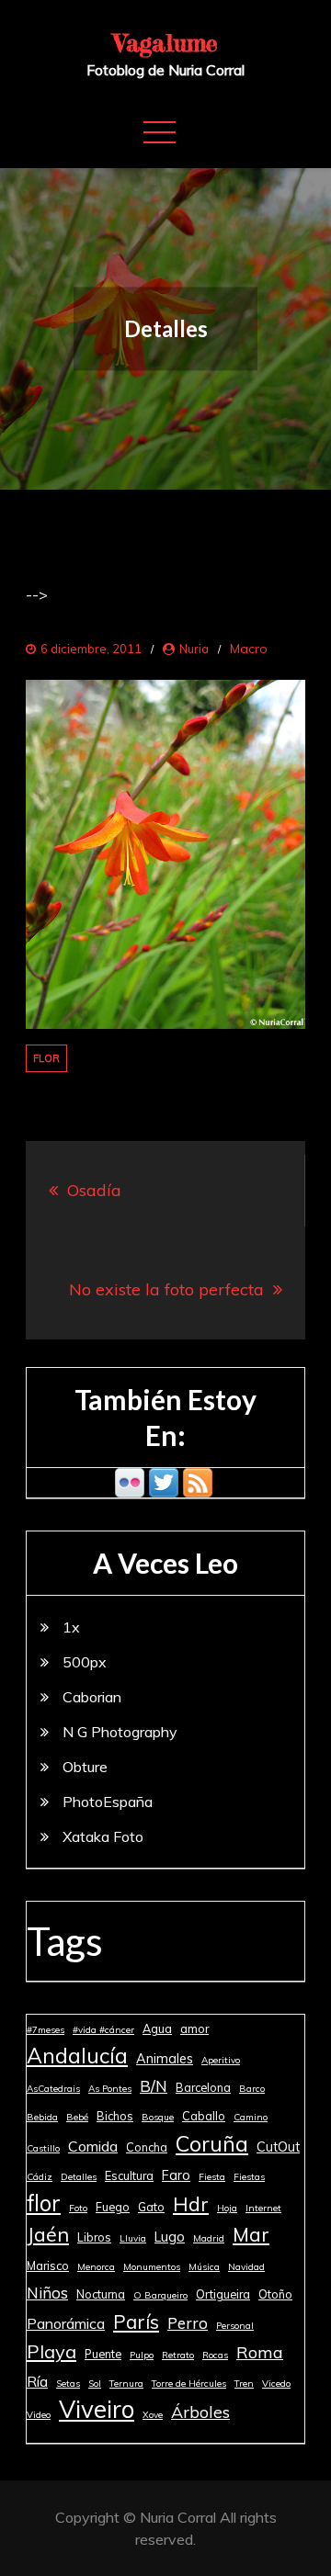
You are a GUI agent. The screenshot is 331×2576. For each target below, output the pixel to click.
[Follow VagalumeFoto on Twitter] (164, 1481)
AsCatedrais (53, 2089)
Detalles (79, 2177)
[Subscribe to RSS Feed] (198, 1481)
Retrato (178, 2355)
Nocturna (101, 2294)
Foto (78, 2208)
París (136, 2322)
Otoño (275, 2294)
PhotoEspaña (108, 1802)
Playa (51, 2351)
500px (85, 1662)
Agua (157, 2028)
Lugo (170, 2237)
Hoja (227, 2208)
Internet (263, 2208)
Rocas (215, 2355)
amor (194, 2028)
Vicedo (276, 2384)
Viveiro (97, 2410)
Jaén (48, 2234)
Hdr (191, 2204)
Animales (165, 2059)
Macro (249, 649)
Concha (147, 2147)
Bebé (77, 2117)
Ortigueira (223, 2294)
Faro (176, 2175)
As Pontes (110, 2089)
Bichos (115, 2116)
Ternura (126, 2384)
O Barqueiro (160, 2295)
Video (39, 2415)
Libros (94, 2237)
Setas (68, 2384)
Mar (251, 2234)
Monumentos (152, 2267)
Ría (37, 2381)
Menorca (96, 2267)
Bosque (158, 2117)
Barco (252, 2089)
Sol (95, 2384)
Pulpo (142, 2355)
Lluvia (133, 2238)
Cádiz (40, 2177)
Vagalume (166, 43)
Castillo (43, 2148)
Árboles (200, 2412)
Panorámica (66, 2323)
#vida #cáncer (103, 2030)
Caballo (204, 2116)
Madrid (209, 2238)
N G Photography (120, 1732)
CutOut (278, 2147)
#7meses (46, 2030)
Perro (188, 2323)
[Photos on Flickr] (130, 1481)
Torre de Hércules (189, 2384)
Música (204, 2267)
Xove (153, 2415)
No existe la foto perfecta (166, 1289)
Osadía (94, 1190)
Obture (85, 1767)
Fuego (113, 2207)
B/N (154, 2086)
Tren (244, 2384)
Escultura (129, 2175)
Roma (260, 2352)
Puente (103, 2354)
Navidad (246, 2267)
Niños (47, 2293)
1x (71, 1627)
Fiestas (249, 2177)
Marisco (48, 2265)
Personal (235, 2326)
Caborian (92, 1697)
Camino (251, 2117)
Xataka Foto (103, 1836)
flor (46, 1058)
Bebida (42, 2117)
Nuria (194, 649)
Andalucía (77, 2056)
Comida (93, 2146)
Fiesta (212, 2177)
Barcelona (203, 2087)
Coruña (212, 2143)
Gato (151, 2207)
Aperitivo (221, 2060)
